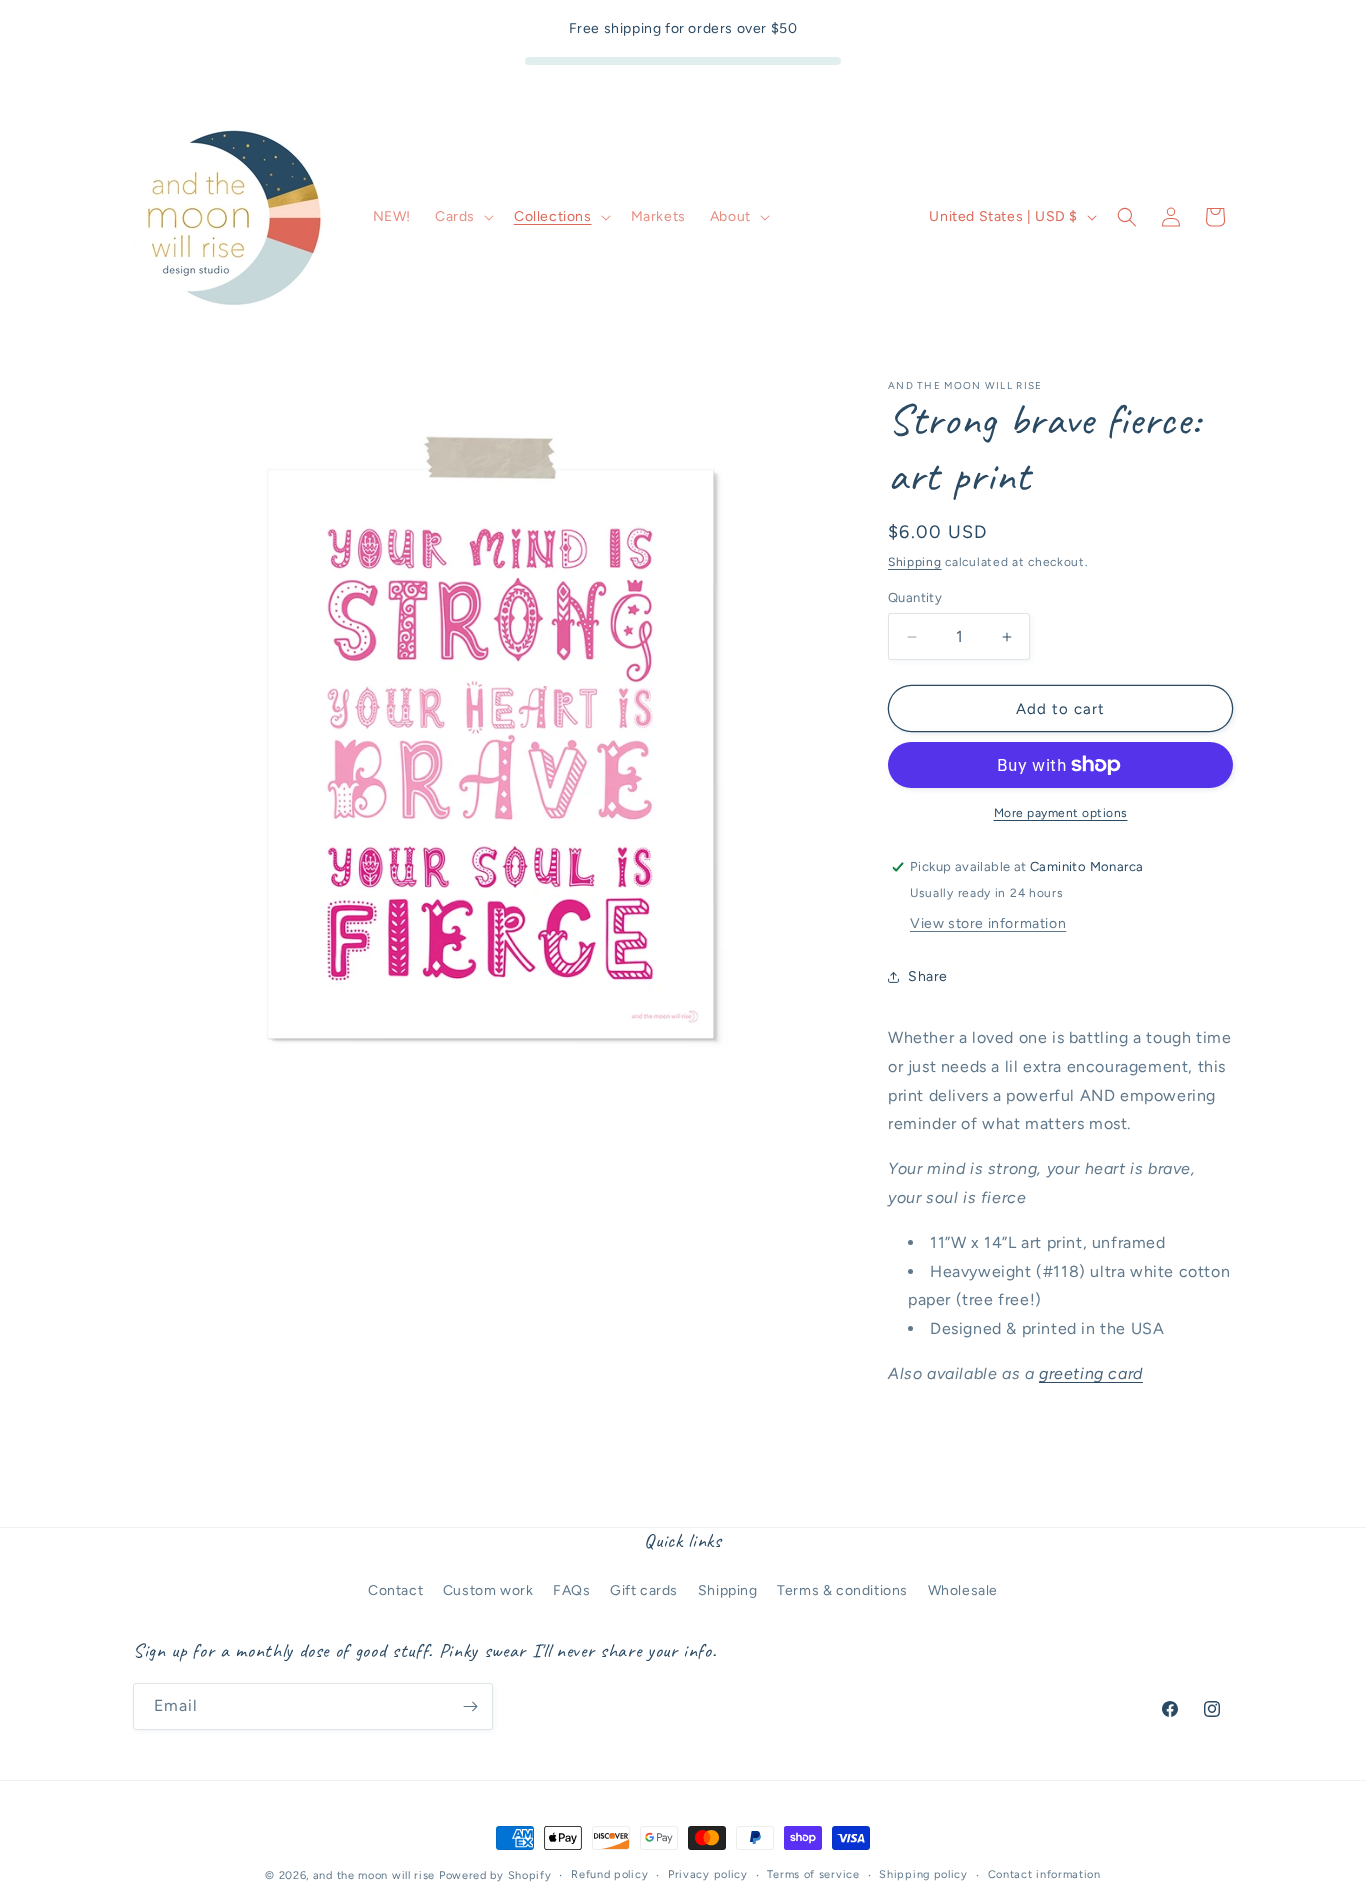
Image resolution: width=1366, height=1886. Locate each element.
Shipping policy (923, 1874)
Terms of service (813, 1874)
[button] (462, 217)
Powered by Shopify (495, 1875)
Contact (395, 1590)
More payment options (1061, 813)
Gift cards (644, 1590)
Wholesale (963, 1590)
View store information (988, 923)
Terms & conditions (842, 1590)
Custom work (488, 1590)
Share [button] (928, 976)
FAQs (571, 1590)
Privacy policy (708, 1874)
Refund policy (609, 1874)
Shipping (915, 562)
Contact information (1044, 1874)
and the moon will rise (374, 1875)
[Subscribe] (470, 1706)
